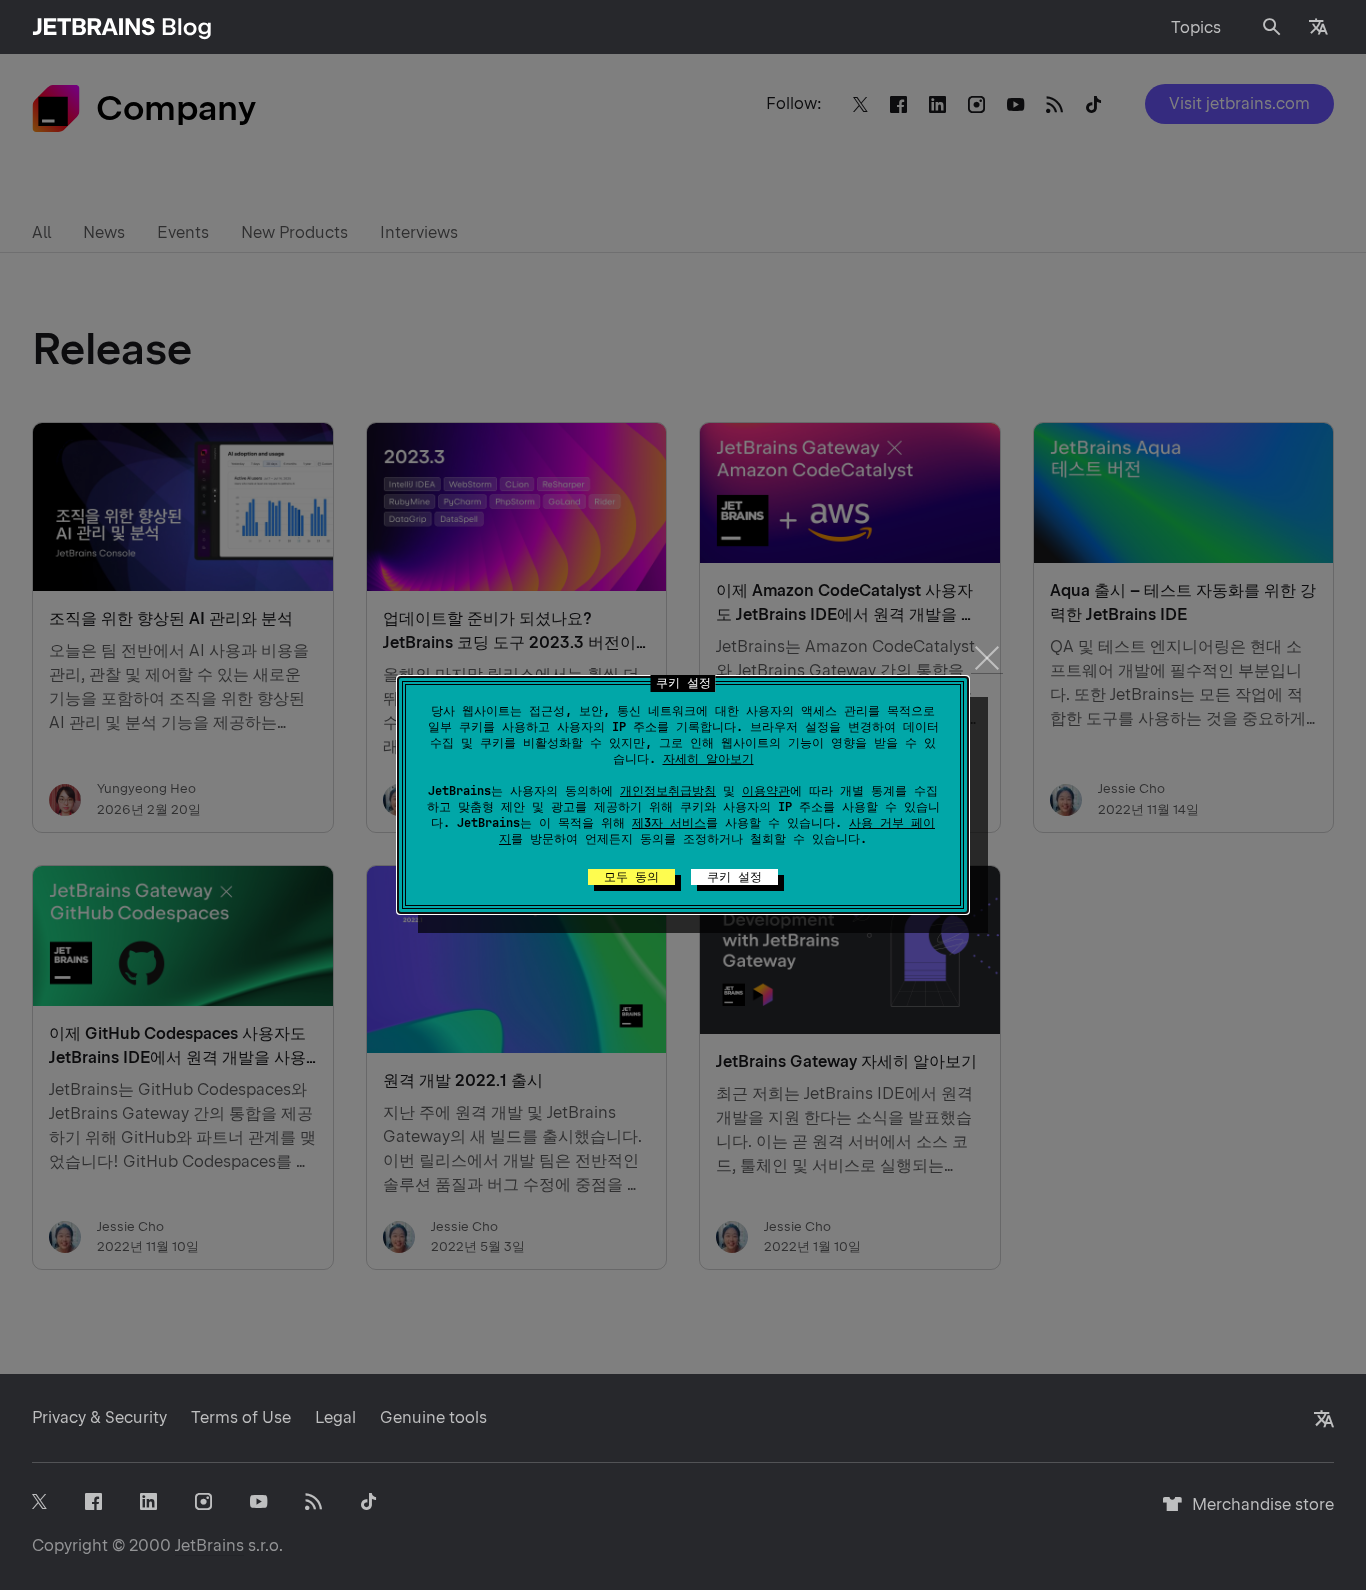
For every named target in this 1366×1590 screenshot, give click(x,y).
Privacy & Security (99, 1417)
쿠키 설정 (734, 877)
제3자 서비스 (669, 823)
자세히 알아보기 (708, 759)
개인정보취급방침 (668, 791)
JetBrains (209, 1545)
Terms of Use (241, 1417)
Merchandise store (1257, 1513)
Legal (335, 1417)
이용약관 (766, 791)
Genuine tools (433, 1417)
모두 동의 (631, 877)
